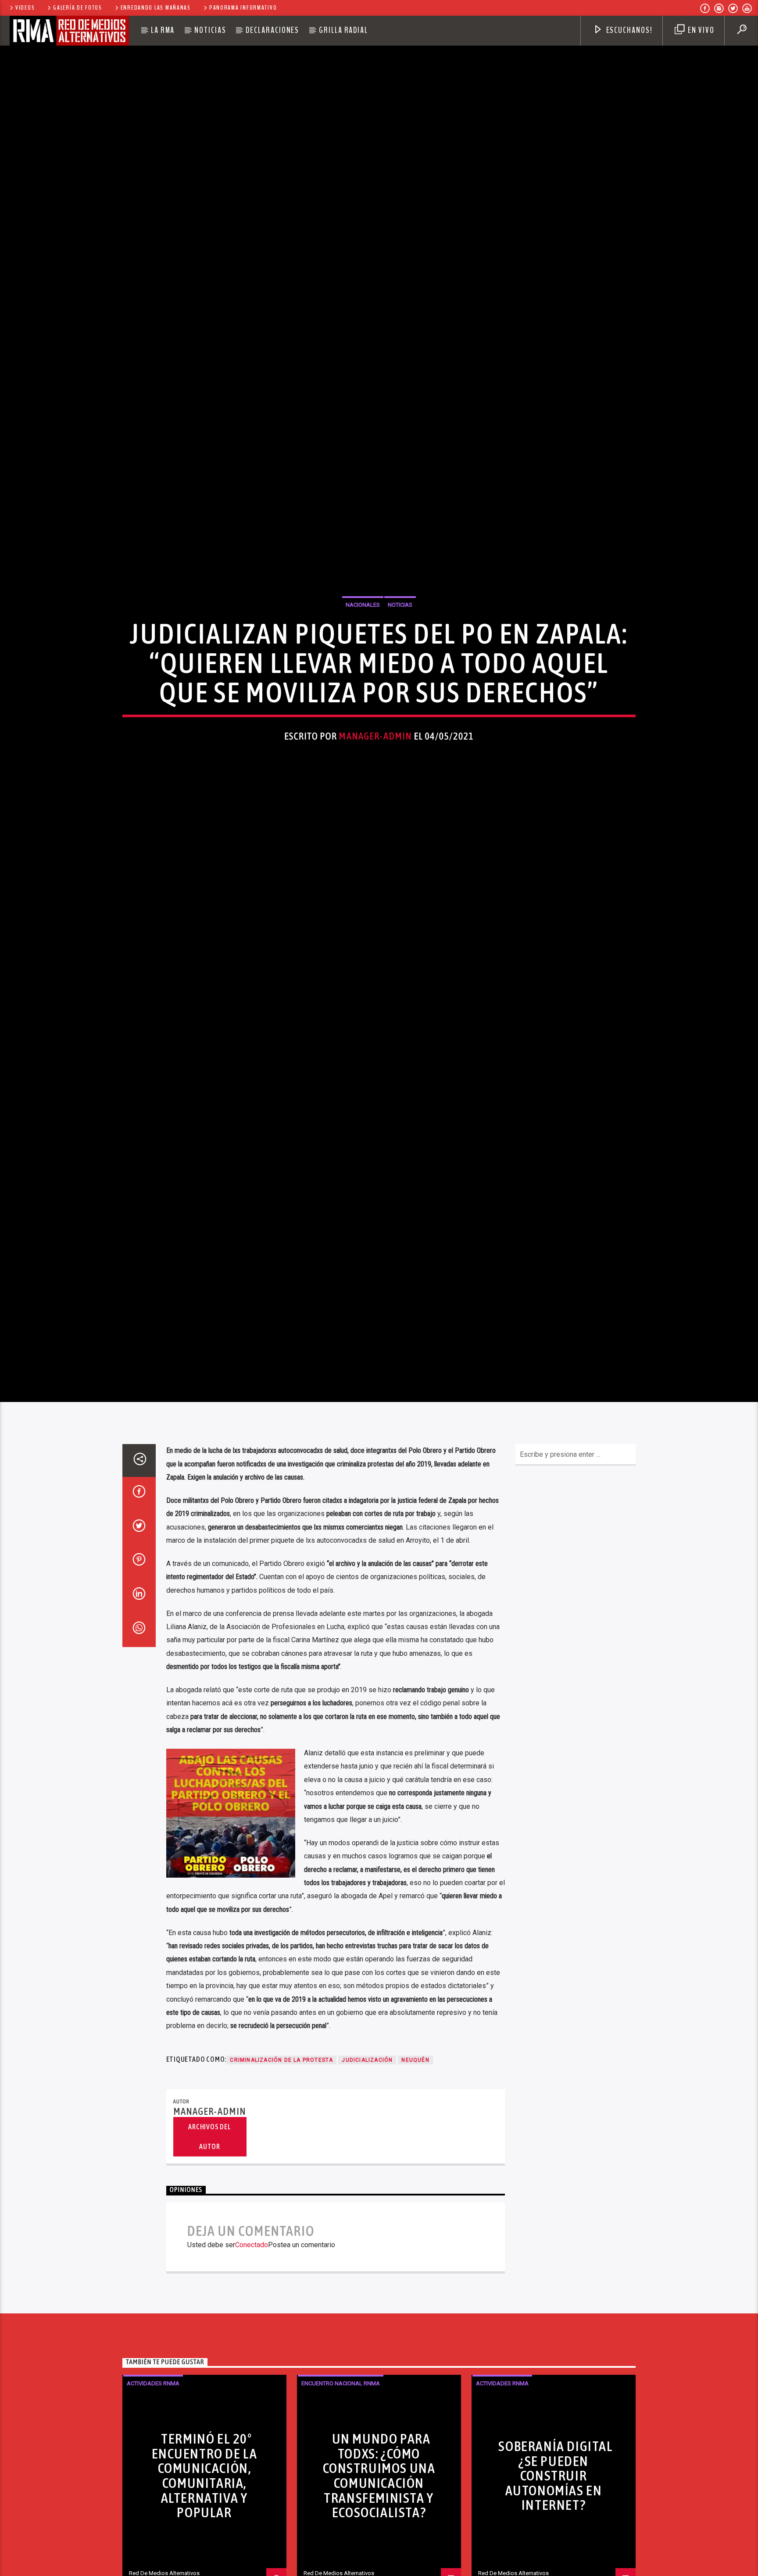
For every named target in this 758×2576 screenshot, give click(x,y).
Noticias (210, 30)
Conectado (252, 2357)
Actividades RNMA (153, 2496)
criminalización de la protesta (281, 2173)
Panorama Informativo (243, 8)
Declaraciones (272, 30)
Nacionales (363, 656)
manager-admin (375, 788)
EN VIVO (700, 30)
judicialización (367, 2173)
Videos (25, 8)
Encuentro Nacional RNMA (341, 2496)
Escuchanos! (629, 30)
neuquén (415, 2173)
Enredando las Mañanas (156, 8)
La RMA (163, 30)
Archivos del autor (210, 2249)
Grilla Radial (343, 30)
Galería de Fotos (78, 8)
